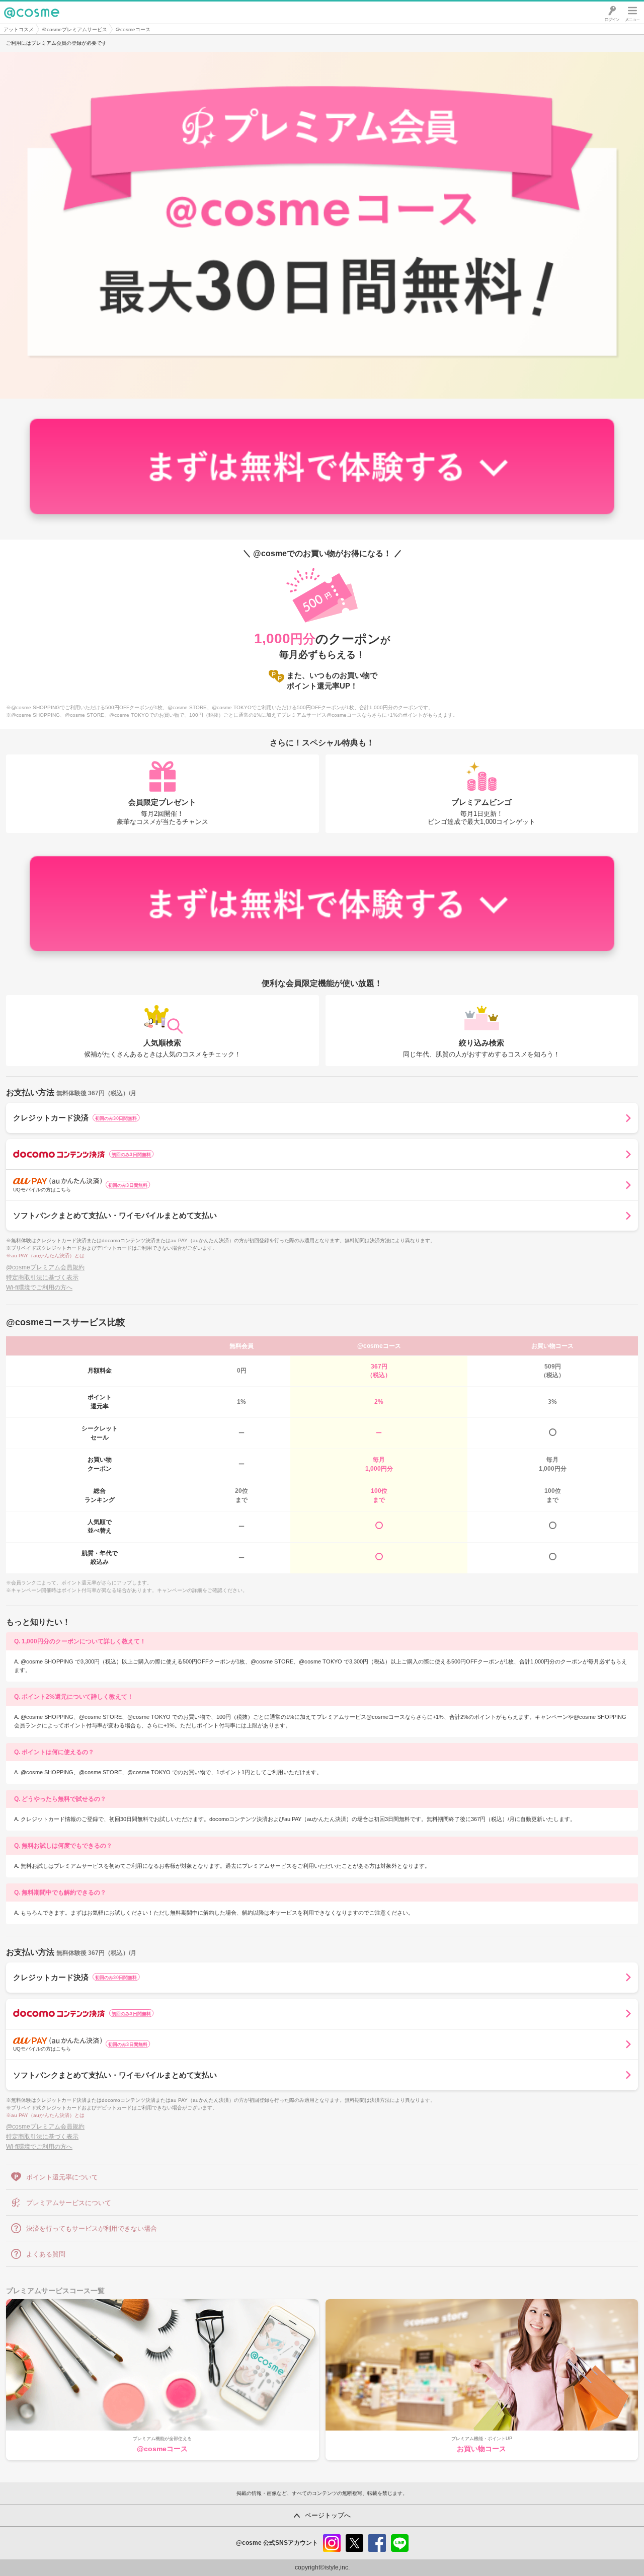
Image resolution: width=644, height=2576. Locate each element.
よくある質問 (46, 2254)
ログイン (612, 13)
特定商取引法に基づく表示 (42, 1277)
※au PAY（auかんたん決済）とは (45, 1256)
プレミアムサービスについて (69, 2203)
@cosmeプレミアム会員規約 (45, 1267)
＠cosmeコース (133, 29)
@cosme (20, 23)
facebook (377, 2543)
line (400, 2543)
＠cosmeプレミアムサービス (74, 29)
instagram (332, 2543)
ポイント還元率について (62, 2177)
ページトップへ (328, 2515)
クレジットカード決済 (75, 1118)
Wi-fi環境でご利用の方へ (39, 1287)
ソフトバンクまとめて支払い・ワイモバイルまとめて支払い (115, 1215)
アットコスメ (19, 29)
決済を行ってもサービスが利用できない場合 (92, 2228)
